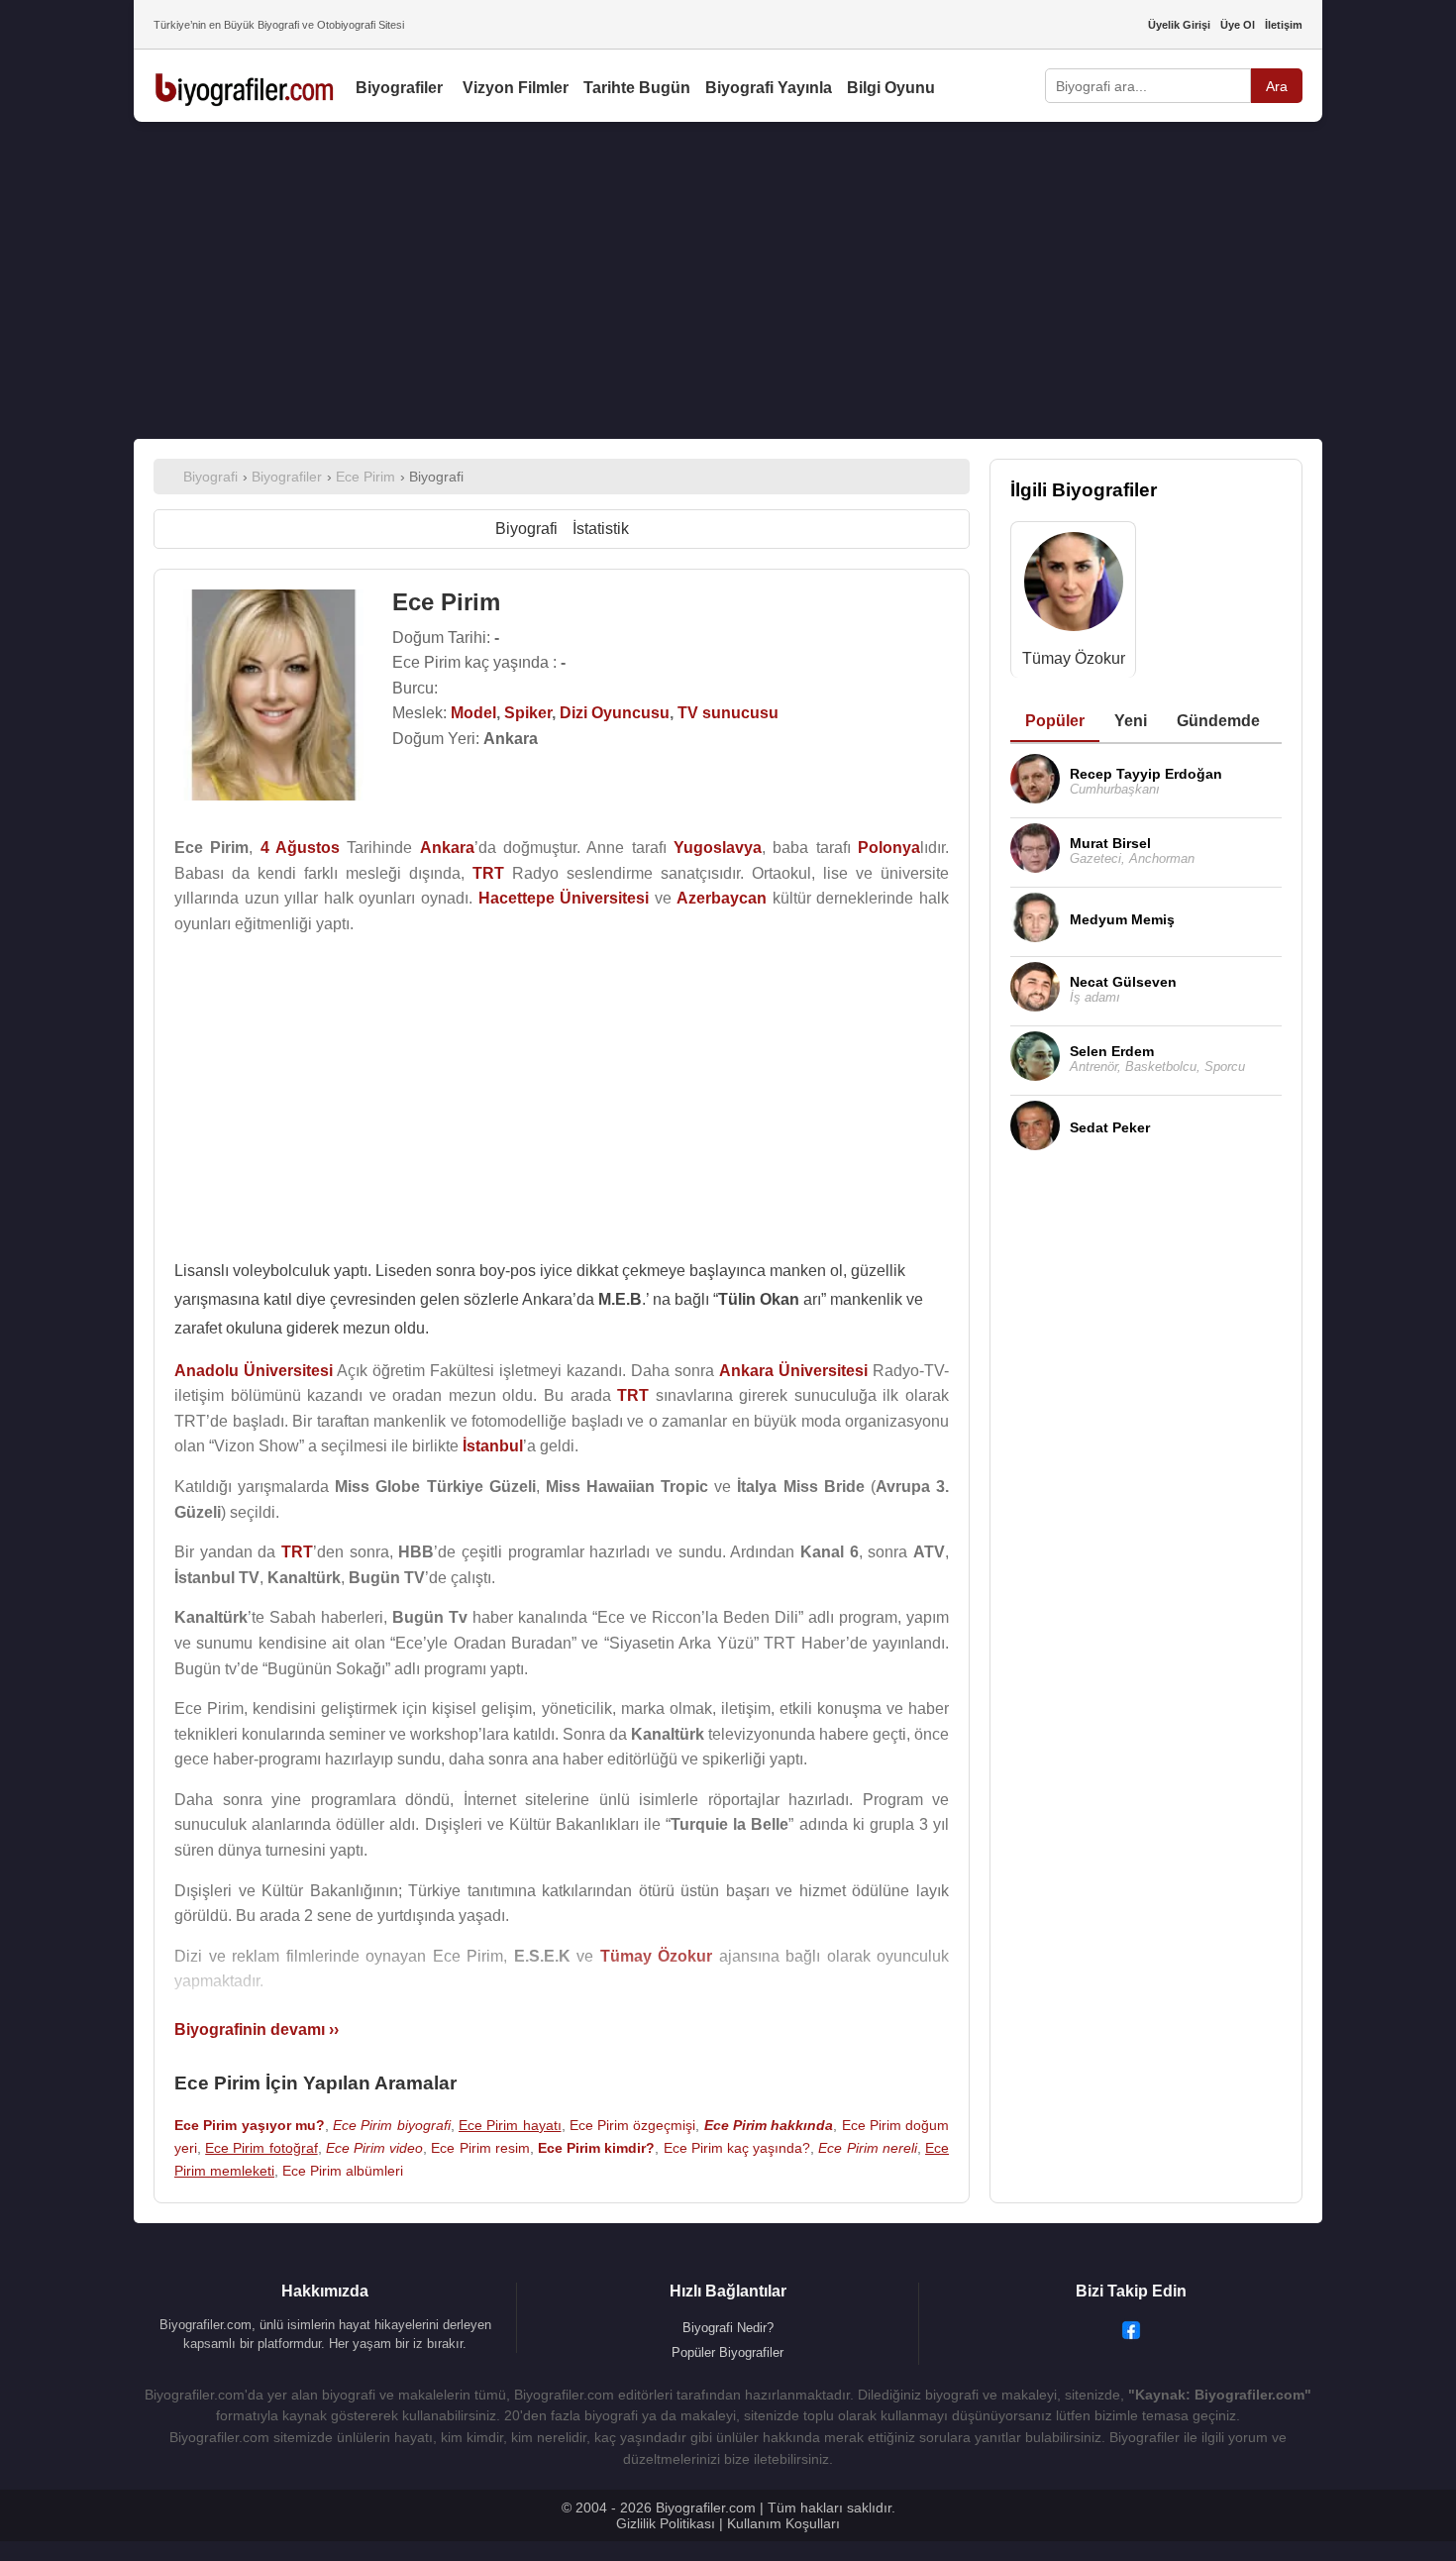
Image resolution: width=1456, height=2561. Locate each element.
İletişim (1284, 25)
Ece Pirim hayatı (510, 2125)
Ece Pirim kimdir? (596, 2148)
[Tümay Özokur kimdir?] (1074, 586)
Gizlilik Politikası (666, 2523)
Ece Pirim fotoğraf (261, 2148)
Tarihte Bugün (637, 88)
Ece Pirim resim (480, 2148)
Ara (1277, 86)
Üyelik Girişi (1179, 25)
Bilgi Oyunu (891, 88)
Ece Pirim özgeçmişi (633, 2125)
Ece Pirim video (374, 2148)
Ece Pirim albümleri (343, 2171)
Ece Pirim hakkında (769, 2125)
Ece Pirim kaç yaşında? (737, 2148)
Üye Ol (1238, 25)
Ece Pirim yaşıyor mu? (250, 2125)
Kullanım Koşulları (783, 2523)
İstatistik (601, 529)
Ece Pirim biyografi (392, 2125)
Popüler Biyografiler (728, 2352)
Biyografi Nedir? (728, 2328)
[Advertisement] (728, 280)
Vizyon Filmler (516, 88)
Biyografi (526, 529)
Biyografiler (399, 88)
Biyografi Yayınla (769, 88)
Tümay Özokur (1074, 658)
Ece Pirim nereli (867, 2148)
